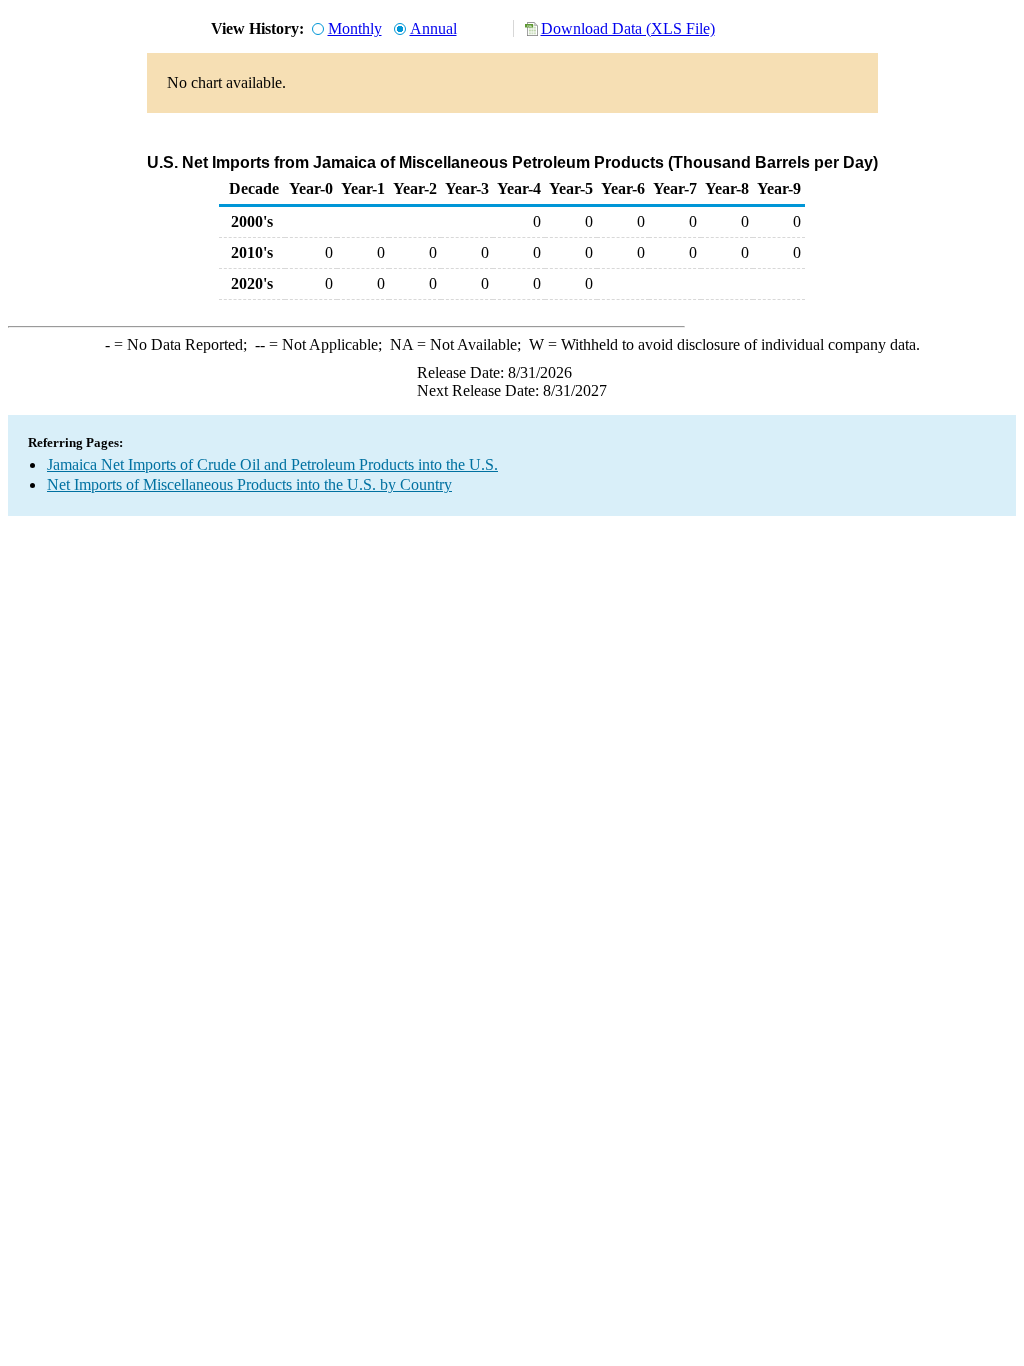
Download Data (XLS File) (628, 28)
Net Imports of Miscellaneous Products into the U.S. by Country (249, 484)
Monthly (355, 28)
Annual (433, 28)
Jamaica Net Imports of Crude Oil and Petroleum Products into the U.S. (272, 464)
